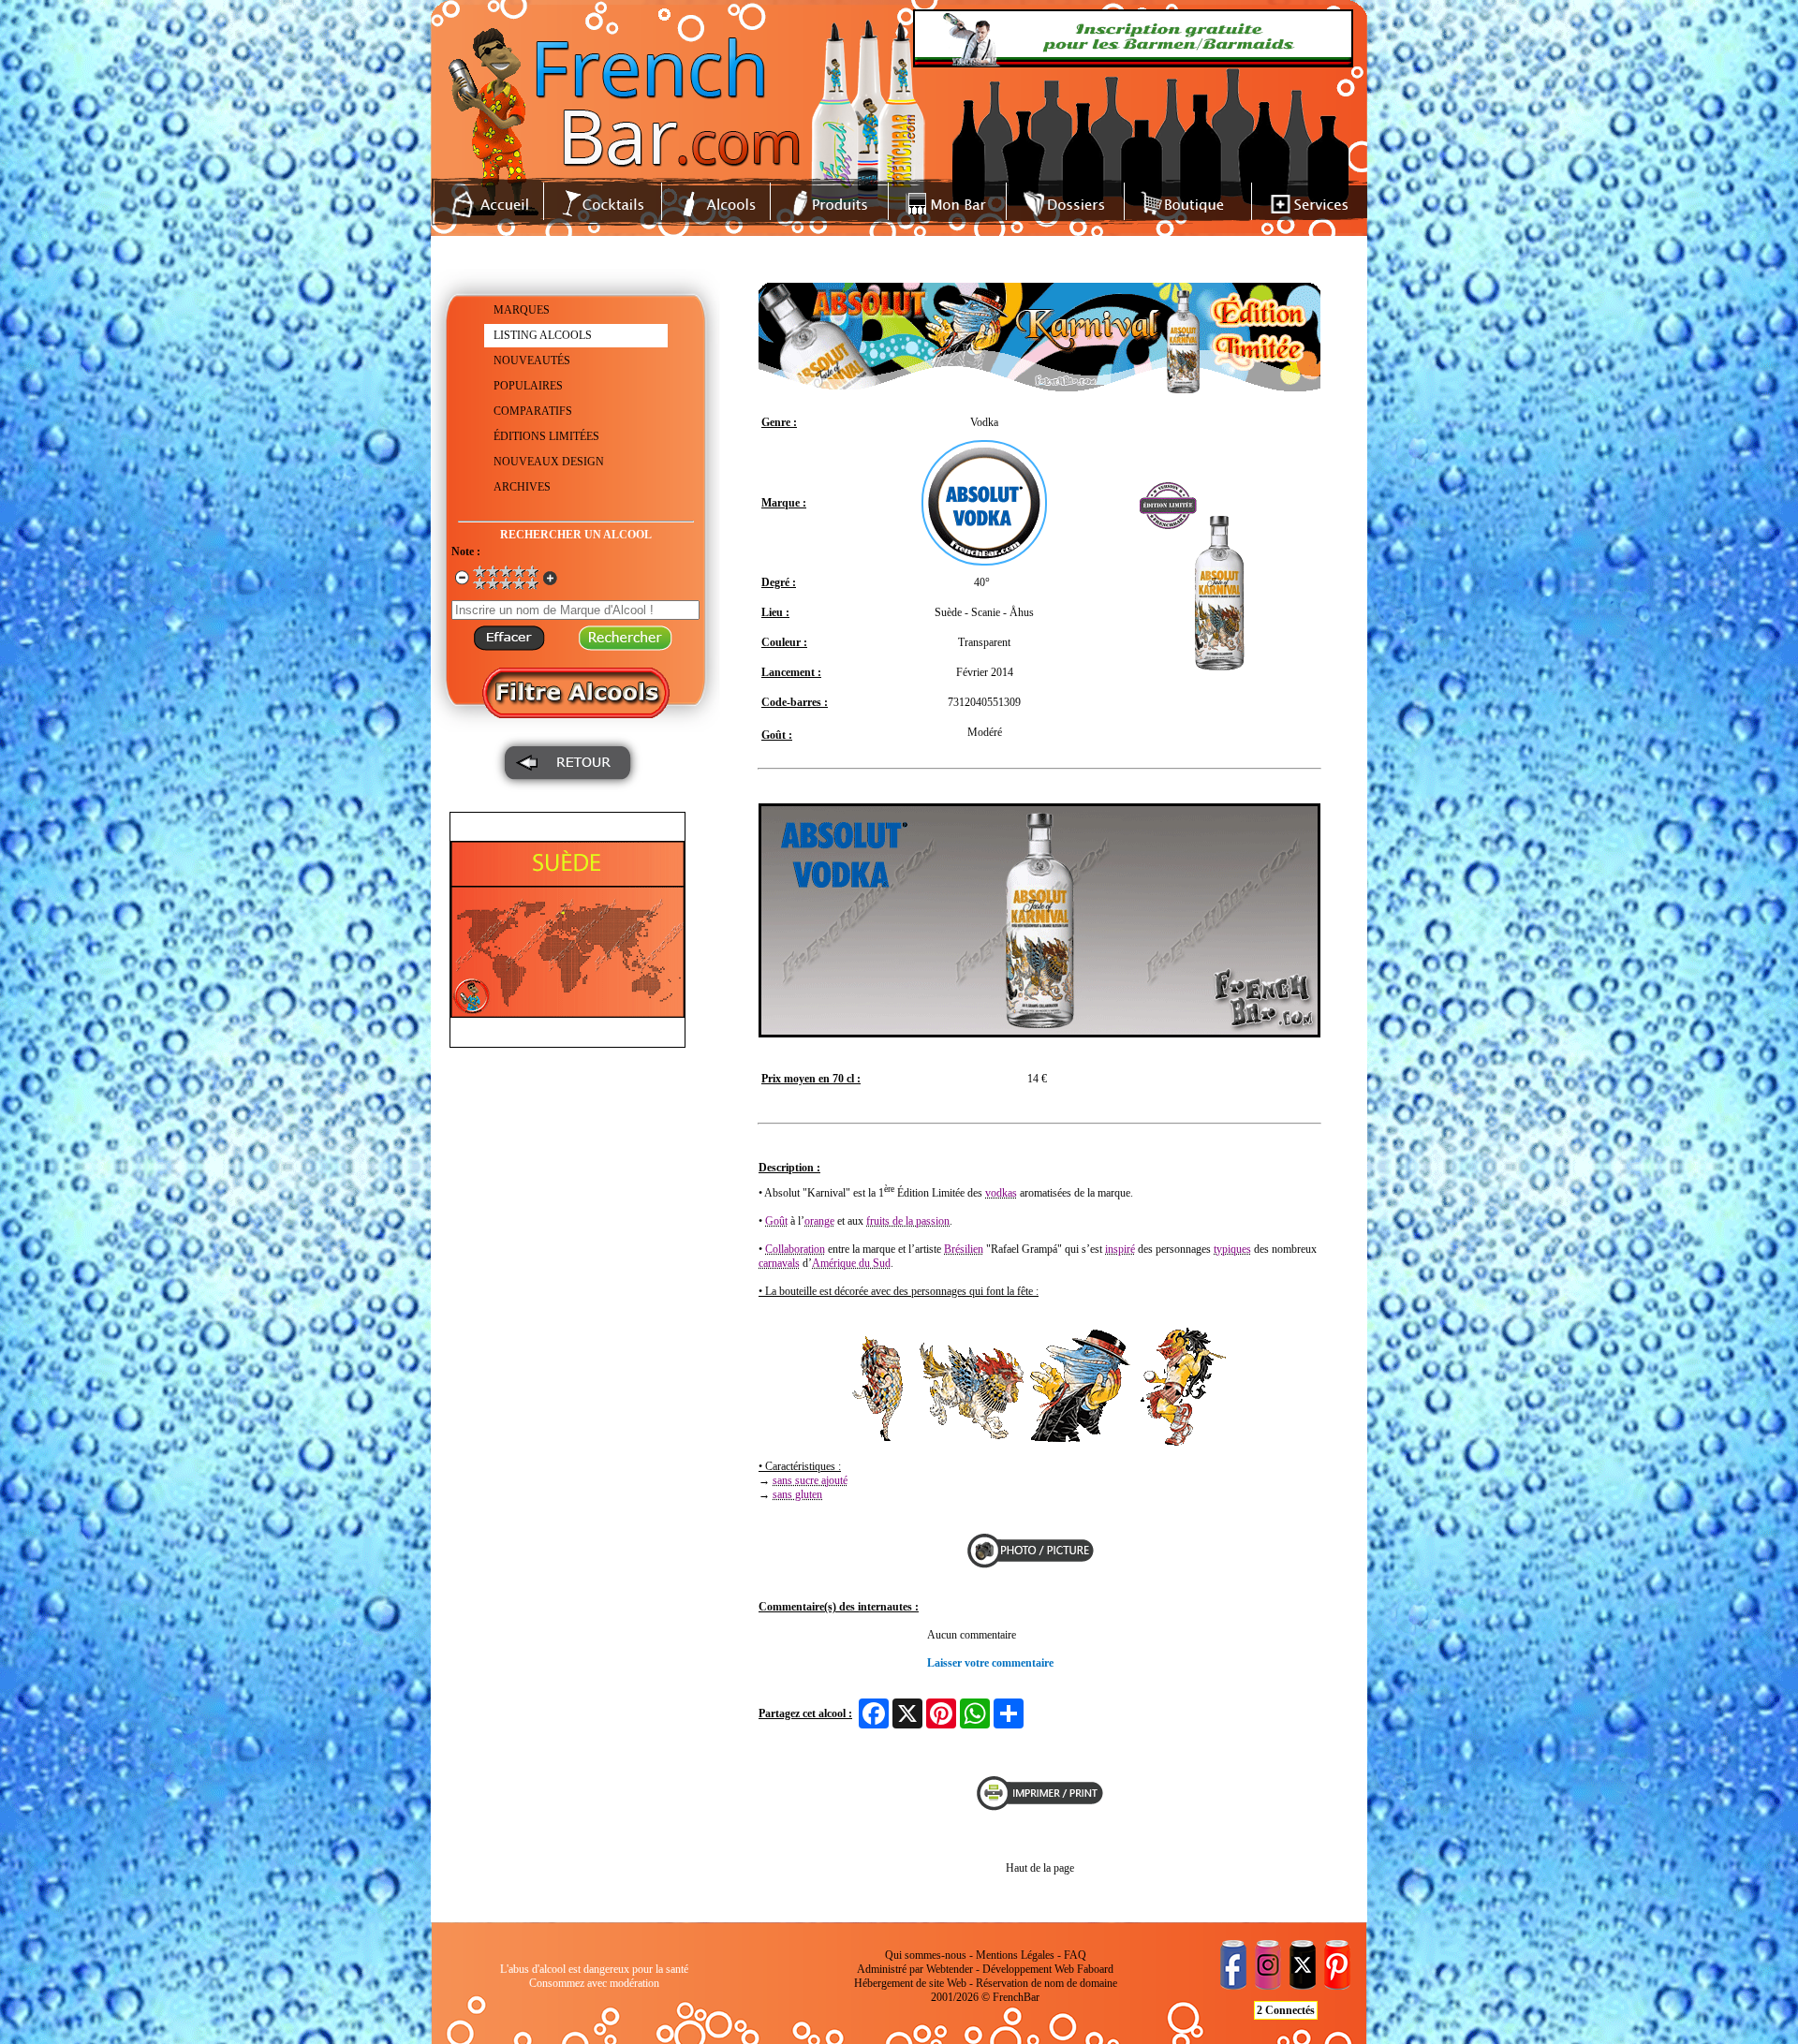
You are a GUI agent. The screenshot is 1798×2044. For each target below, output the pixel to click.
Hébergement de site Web (910, 1983)
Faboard (1095, 1969)
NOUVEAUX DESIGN (549, 462)
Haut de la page (1040, 1868)
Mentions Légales (1015, 1955)
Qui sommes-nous (926, 1955)
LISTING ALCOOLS (543, 335)
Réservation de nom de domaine (1046, 1983)
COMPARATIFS (533, 411)
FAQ (1075, 1955)
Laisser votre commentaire (990, 1663)
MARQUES (522, 310)
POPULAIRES (528, 386)
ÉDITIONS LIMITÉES (546, 436)
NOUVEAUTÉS (532, 360)
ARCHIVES (522, 487)
